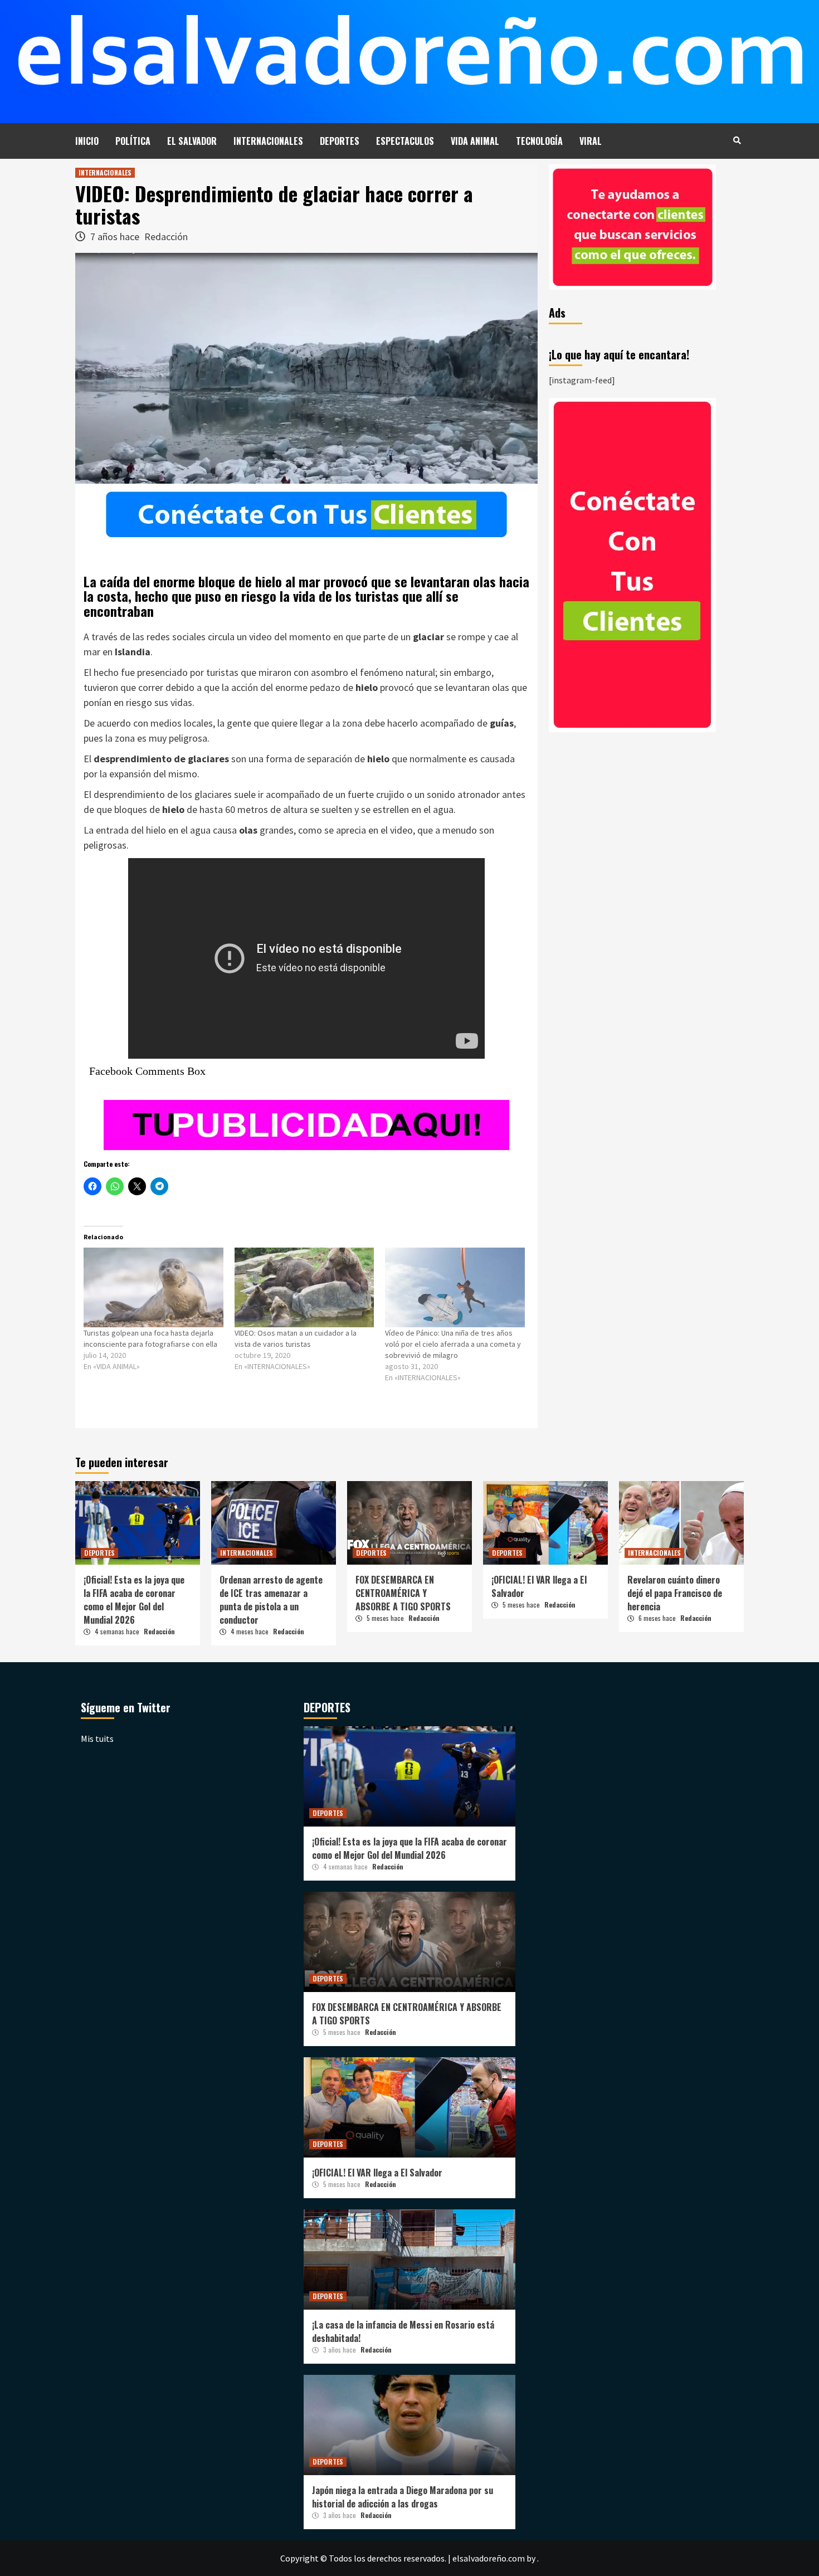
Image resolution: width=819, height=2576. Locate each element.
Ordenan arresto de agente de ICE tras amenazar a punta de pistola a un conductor (271, 1600)
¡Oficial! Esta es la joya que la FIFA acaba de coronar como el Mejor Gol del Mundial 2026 (134, 1600)
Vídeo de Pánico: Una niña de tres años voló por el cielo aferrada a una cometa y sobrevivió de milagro (453, 1344)
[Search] (737, 140)
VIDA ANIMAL (475, 141)
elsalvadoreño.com (489, 2558)
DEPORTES (340, 141)
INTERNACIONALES (268, 141)
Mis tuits (97, 1739)
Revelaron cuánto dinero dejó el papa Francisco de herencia (675, 1593)
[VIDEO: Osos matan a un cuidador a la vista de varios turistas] (304, 1287)
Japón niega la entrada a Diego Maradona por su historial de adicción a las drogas (403, 2497)
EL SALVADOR (192, 141)
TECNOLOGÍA (539, 141)
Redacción (166, 237)
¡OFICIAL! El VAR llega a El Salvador (377, 2173)
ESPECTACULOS (405, 141)
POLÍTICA (133, 141)
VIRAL (591, 141)
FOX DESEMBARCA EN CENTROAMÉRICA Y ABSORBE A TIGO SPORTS (403, 1593)
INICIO (87, 141)
